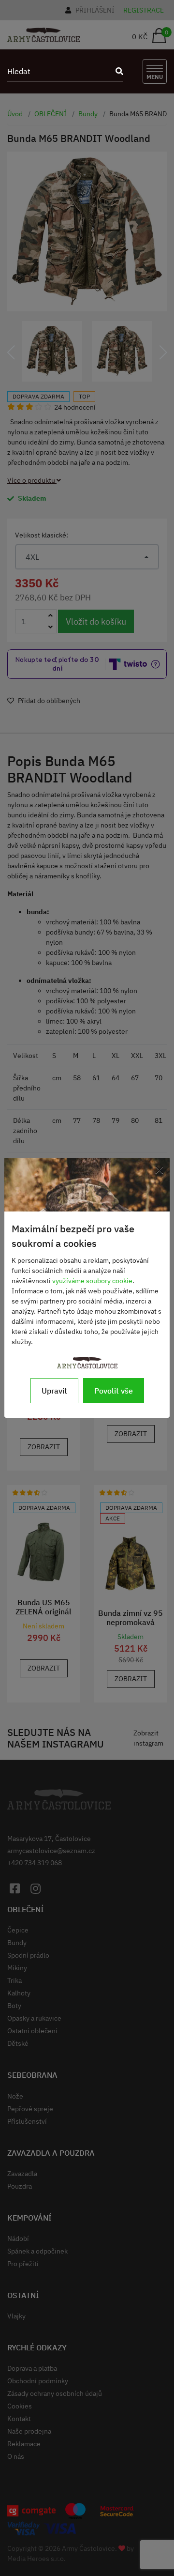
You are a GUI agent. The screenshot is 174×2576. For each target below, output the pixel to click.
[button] (11, 353)
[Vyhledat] (116, 71)
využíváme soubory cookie (92, 1281)
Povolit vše (114, 1391)
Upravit (54, 1391)
